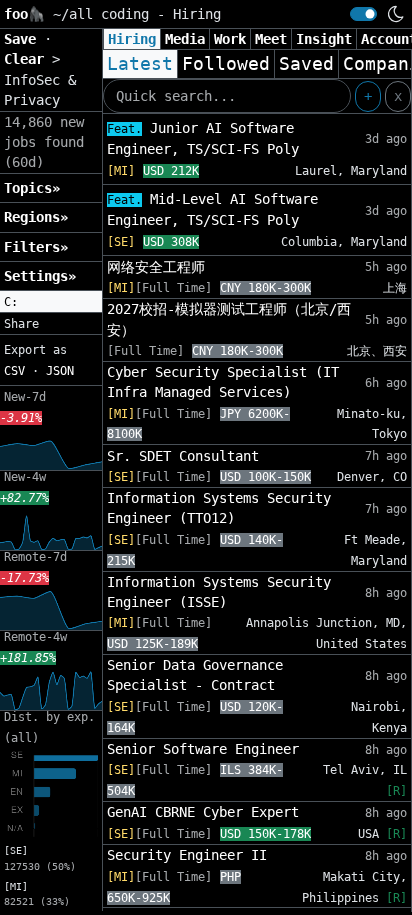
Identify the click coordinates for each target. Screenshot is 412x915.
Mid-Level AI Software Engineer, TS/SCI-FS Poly (212, 209)
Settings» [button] (40, 276)
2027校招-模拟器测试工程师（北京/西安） (229, 319)
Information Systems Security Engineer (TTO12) (219, 508)
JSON (60, 371)
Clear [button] (28, 59)
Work (230, 39)
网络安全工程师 (156, 267)
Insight (324, 39)
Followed (226, 64)
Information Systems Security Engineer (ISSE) (219, 592)
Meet (271, 39)
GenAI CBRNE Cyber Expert (203, 812)
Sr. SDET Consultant (183, 456)
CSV (14, 371)
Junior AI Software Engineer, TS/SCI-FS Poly (203, 138)
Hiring (132, 39)
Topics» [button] (32, 188)
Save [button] (24, 39)
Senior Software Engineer (203, 749)
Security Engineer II (187, 855)
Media (185, 39)
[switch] (363, 14)
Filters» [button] (36, 247)
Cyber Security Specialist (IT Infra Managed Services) (223, 382)
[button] (51, 302)
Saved (306, 64)
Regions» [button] (36, 217)
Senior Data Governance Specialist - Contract (195, 675)
